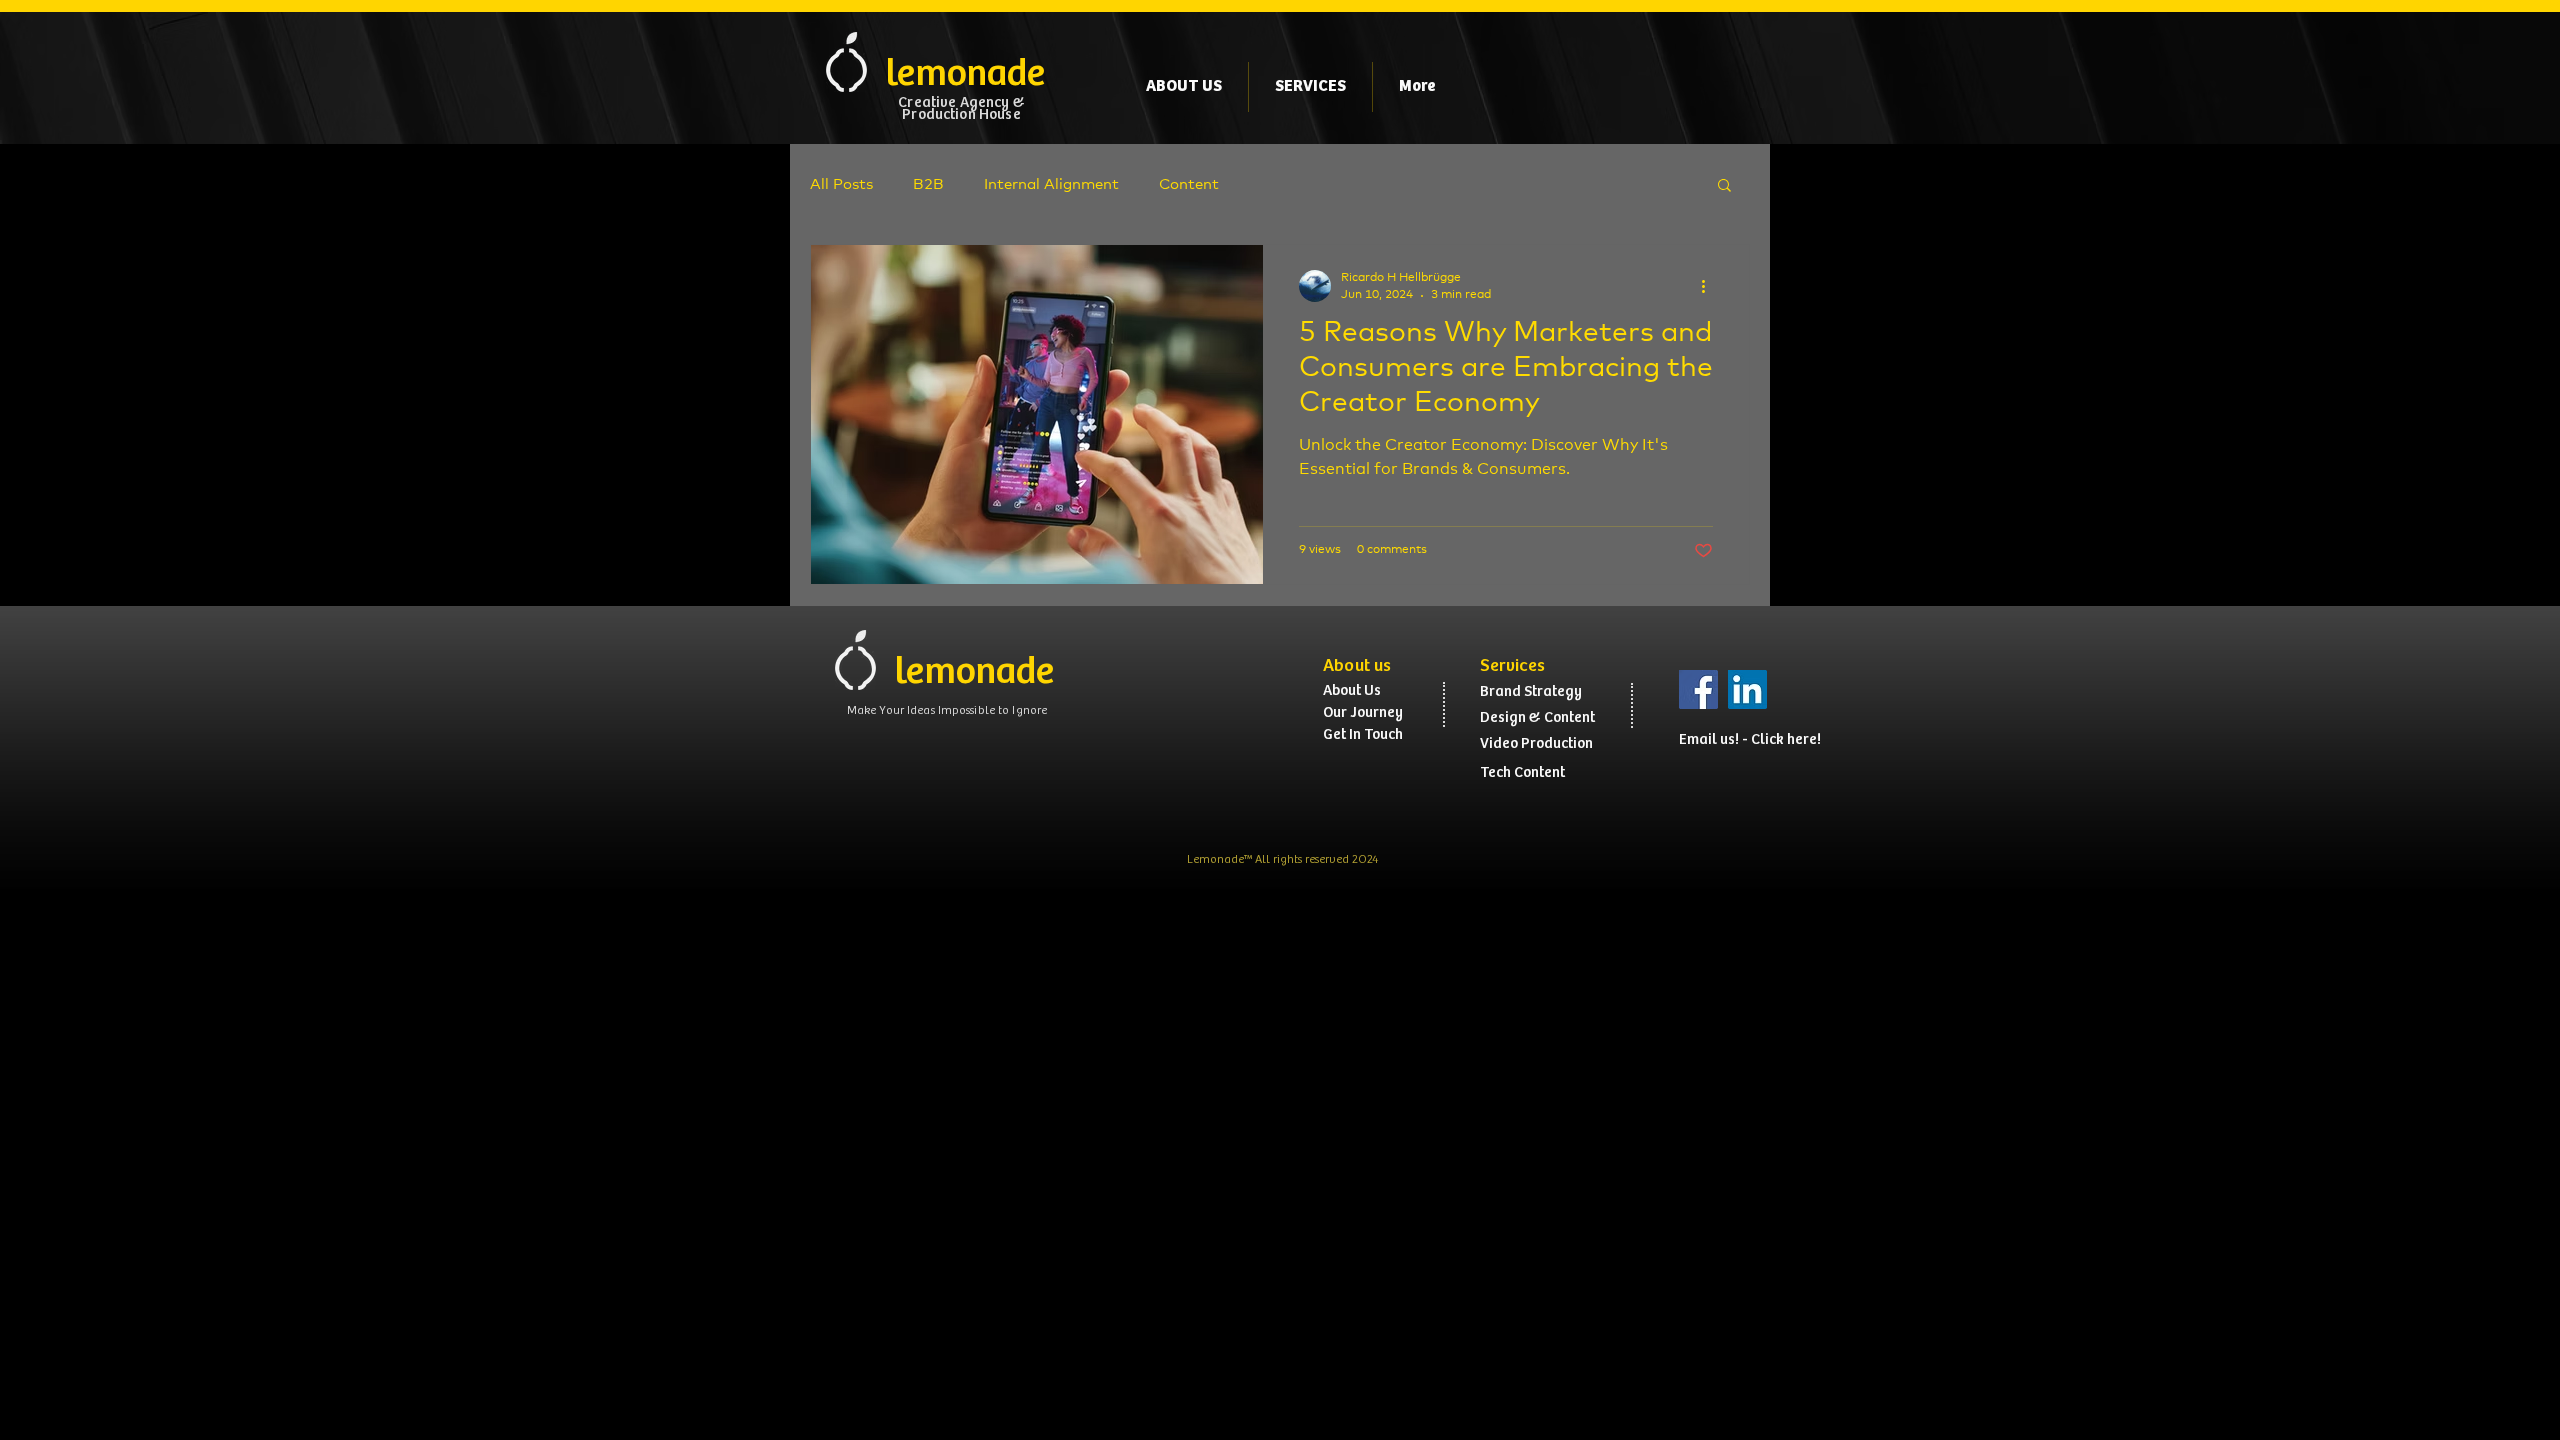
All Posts (841, 184)
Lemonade (1215, 859)
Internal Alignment (1051, 184)
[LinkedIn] (1747, 689)
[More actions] (1710, 286)
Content (1189, 184)
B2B (928, 184)
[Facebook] (1698, 689)
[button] (1724, 186)
